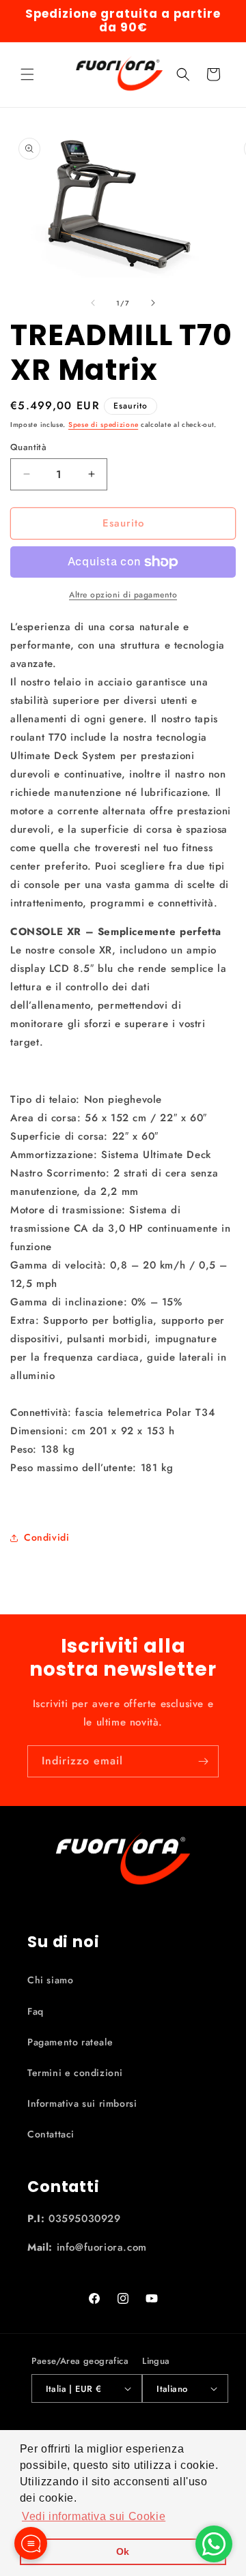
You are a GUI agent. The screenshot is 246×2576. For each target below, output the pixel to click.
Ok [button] (123, 2551)
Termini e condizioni (75, 2073)
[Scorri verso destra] (153, 303)
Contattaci (51, 2134)
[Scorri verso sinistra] (93, 303)
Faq (36, 2011)
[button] (27, 74)
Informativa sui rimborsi (82, 2103)
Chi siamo (50, 1980)
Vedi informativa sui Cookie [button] (94, 2516)
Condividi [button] (46, 1537)
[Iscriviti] (203, 1761)
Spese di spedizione (103, 425)
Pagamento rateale (70, 2042)
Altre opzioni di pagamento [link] (123, 595)
